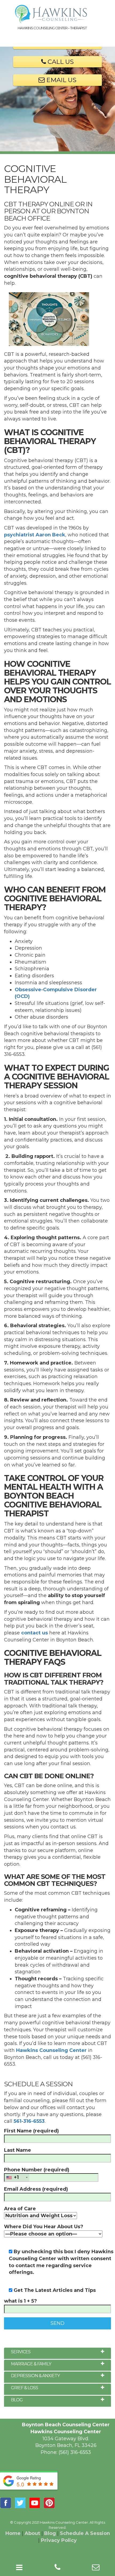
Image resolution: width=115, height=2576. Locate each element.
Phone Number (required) (37, 2174)
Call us (60, 62)
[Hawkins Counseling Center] (57, 14)
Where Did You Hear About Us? (44, 2227)
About (32, 2533)
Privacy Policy (59, 2540)
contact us (34, 1633)
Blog (50, 2533)
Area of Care (20, 2209)
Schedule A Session (85, 2533)
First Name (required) (31, 2131)
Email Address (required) (36, 2189)
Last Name (18, 2150)
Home (13, 2533)
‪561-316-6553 (29, 2121)
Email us (61, 80)
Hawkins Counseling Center (51, 2050)
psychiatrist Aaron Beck (35, 535)
